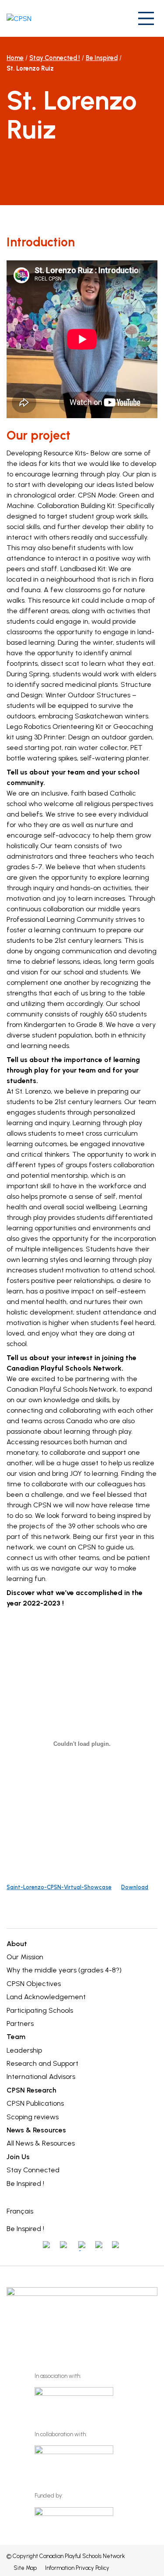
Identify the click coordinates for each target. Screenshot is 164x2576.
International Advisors (41, 2077)
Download (135, 1887)
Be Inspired (102, 58)
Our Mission (25, 1957)
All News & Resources (41, 2143)
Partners (20, 2023)
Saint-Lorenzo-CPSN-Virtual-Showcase (59, 1887)
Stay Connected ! (55, 58)
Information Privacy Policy (77, 2568)
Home (15, 58)
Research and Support (42, 2063)
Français (20, 2211)
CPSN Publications (35, 2103)
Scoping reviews (33, 2117)
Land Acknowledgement (46, 1997)
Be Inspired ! (25, 2183)
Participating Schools (40, 2010)
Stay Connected (33, 2170)
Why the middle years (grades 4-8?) (64, 1970)
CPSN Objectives (34, 1984)
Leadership (24, 2050)
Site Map (25, 2568)
